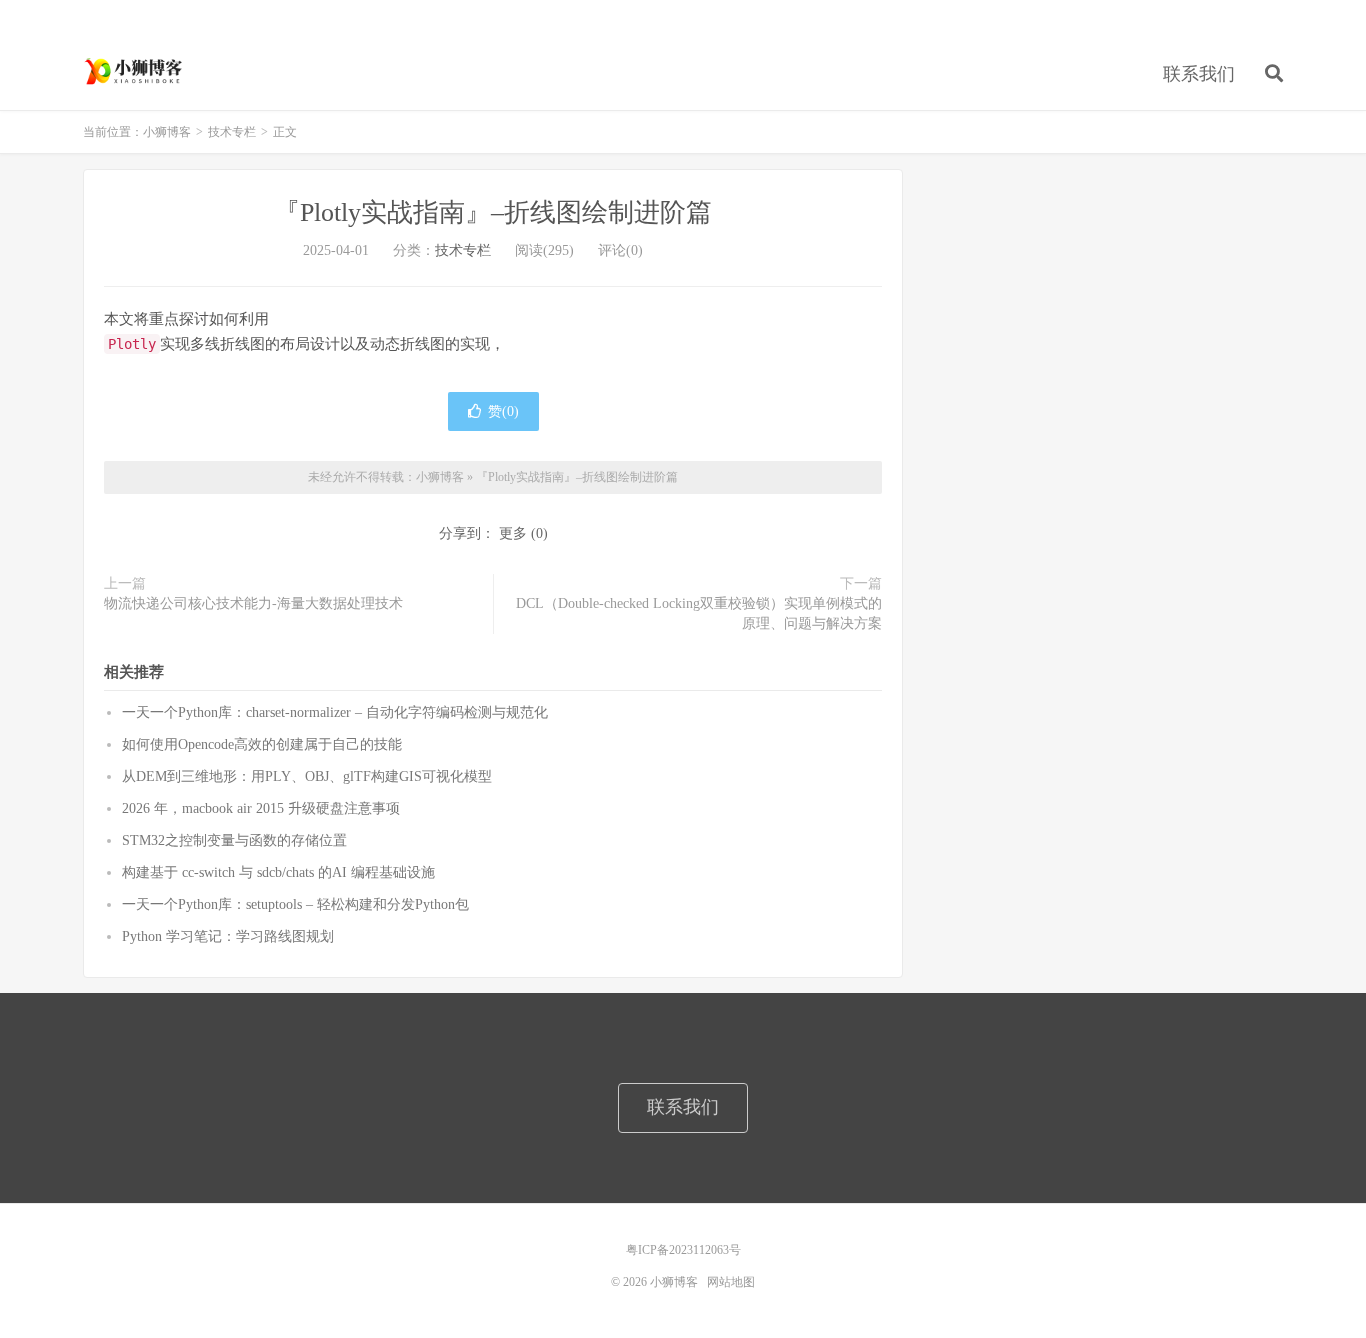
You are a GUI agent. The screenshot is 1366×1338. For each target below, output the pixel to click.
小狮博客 (135, 71)
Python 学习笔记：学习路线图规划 (228, 936)
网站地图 (731, 1282)
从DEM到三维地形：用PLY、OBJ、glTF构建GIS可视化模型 (307, 776)
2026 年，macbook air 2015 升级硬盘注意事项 (261, 808)
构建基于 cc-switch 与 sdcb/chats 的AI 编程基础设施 (278, 872)
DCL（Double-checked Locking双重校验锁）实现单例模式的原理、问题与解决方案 (699, 613)
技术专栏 (232, 132)
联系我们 (1199, 74)
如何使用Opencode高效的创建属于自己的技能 (262, 744)
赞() (503, 411)
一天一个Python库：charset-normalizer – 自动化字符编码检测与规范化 (335, 712)
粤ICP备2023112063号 (683, 1250)
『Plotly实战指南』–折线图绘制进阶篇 (493, 212)
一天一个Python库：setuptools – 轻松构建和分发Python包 (295, 904)
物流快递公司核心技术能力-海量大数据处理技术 (253, 603)
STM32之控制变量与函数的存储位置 (234, 840)
